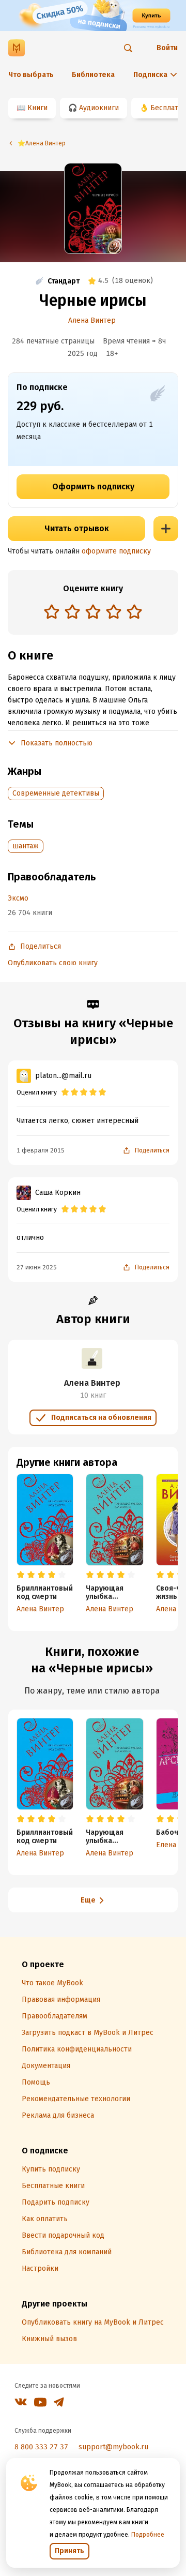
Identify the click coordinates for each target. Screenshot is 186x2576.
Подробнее (148, 2535)
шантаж (26, 846)
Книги (37, 108)
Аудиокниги (99, 108)
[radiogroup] (93, 613)
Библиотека (93, 75)
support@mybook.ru (113, 2447)
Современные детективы (56, 793)
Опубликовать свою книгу (53, 963)
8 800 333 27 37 (41, 2447)
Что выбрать (31, 75)
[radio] (52, 611)
